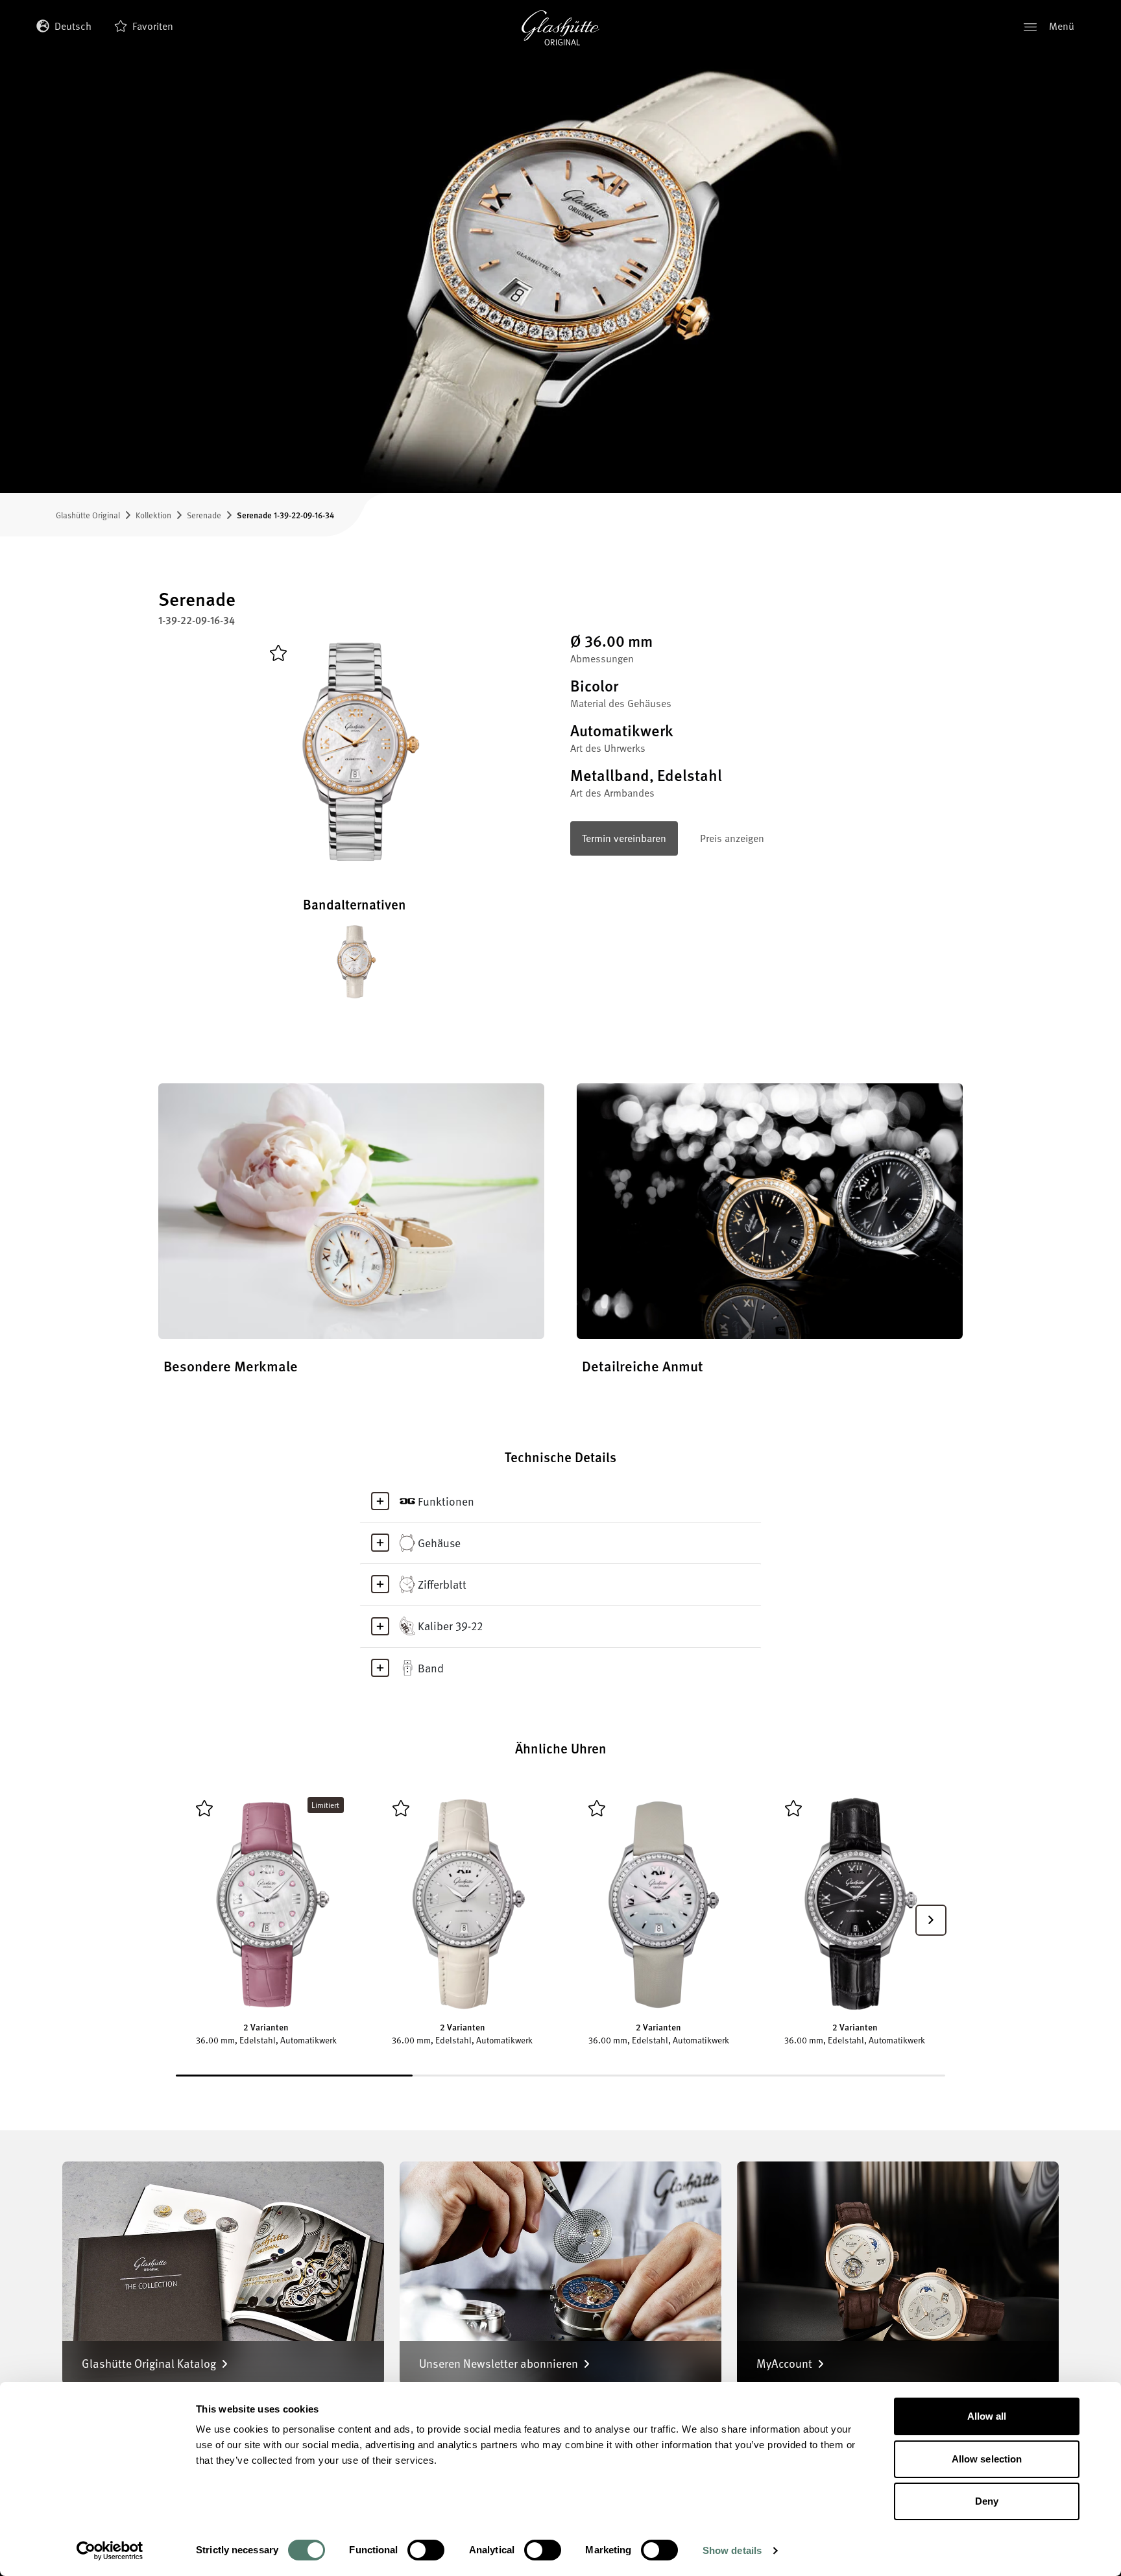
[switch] (426, 2550)
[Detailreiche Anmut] (770, 1211)
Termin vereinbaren (624, 838)
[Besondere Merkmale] (351, 1211)
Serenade (204, 515)
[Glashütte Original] (560, 28)
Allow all (987, 2416)
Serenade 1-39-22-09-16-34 (285, 515)
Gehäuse (439, 1543)
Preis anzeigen (732, 838)
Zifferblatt (442, 1584)
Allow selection (987, 2459)
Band (431, 1668)
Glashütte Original (88, 515)
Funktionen (446, 1501)
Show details (732, 2550)
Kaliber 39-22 (450, 1626)
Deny (987, 2501)
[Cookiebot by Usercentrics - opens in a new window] (110, 2551)
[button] (931, 1920)
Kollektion (153, 515)
